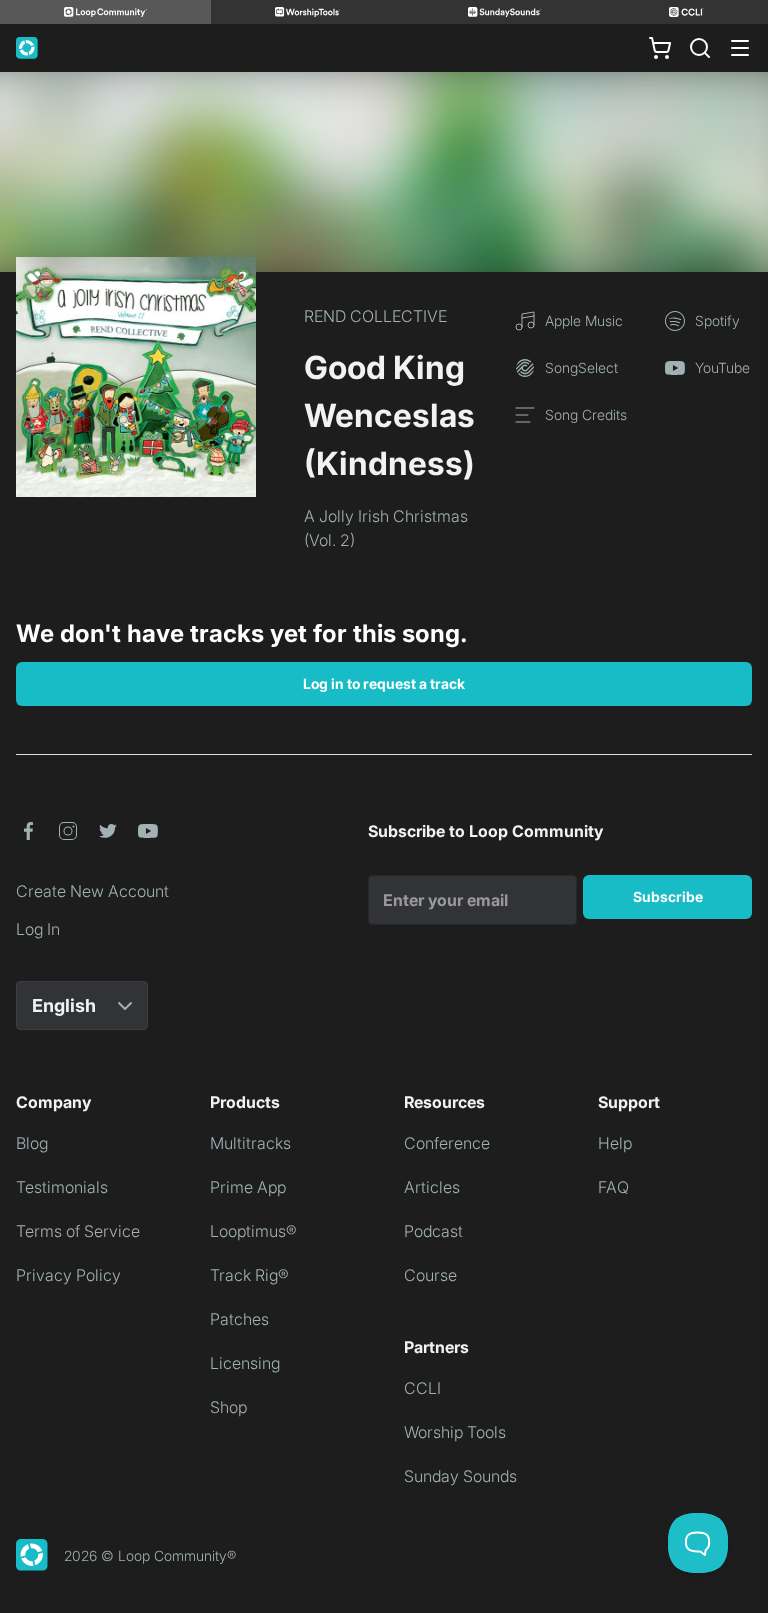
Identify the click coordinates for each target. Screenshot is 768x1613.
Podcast (433, 1231)
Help (615, 1143)
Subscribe (668, 896)
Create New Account (92, 891)
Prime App (248, 1187)
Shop (228, 1407)
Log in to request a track (384, 683)
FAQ (613, 1187)
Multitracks (250, 1143)
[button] (28, 831)
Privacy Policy (68, 1275)
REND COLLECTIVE (375, 316)
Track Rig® (249, 1275)
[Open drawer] (740, 48)
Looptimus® (253, 1231)
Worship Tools (455, 1432)
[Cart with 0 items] (660, 48)
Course (430, 1275)
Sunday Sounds (460, 1476)
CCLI (422, 1388)
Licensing (245, 1363)
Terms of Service (78, 1231)
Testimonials (62, 1187)
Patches (239, 1319)
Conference (447, 1143)
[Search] (700, 48)
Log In (38, 929)
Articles (432, 1187)
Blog (32, 1143)
